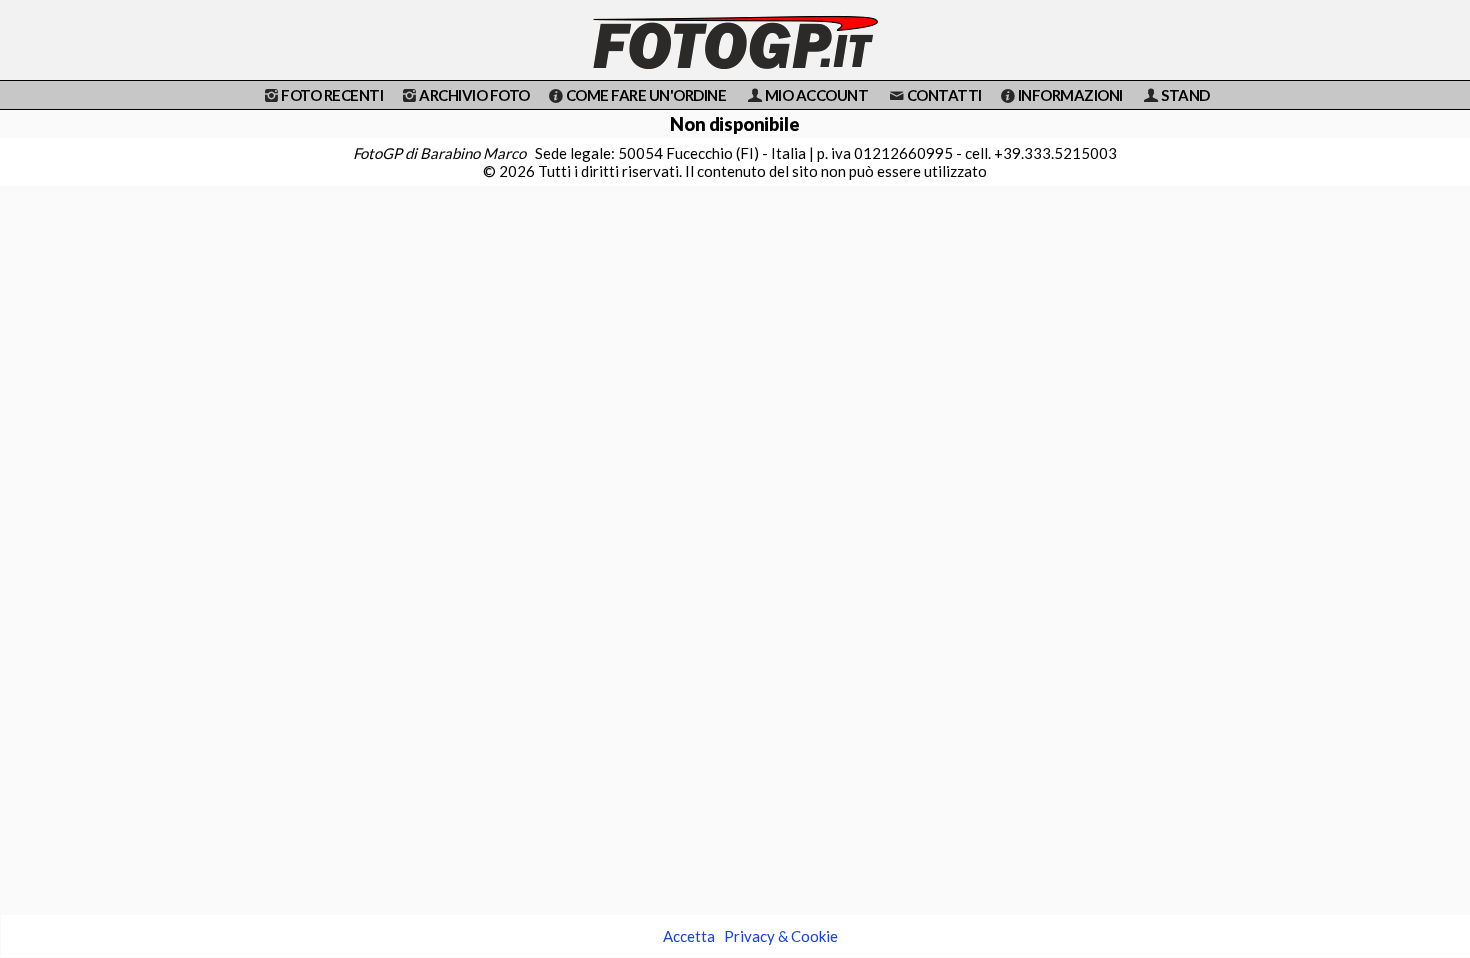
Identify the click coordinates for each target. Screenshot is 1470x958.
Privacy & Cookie (781, 936)
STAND (1185, 95)
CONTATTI (944, 95)
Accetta (689, 936)
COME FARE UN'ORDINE (646, 95)
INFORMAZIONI (1070, 95)
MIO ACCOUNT (817, 95)
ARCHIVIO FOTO (474, 95)
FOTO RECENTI (332, 95)
